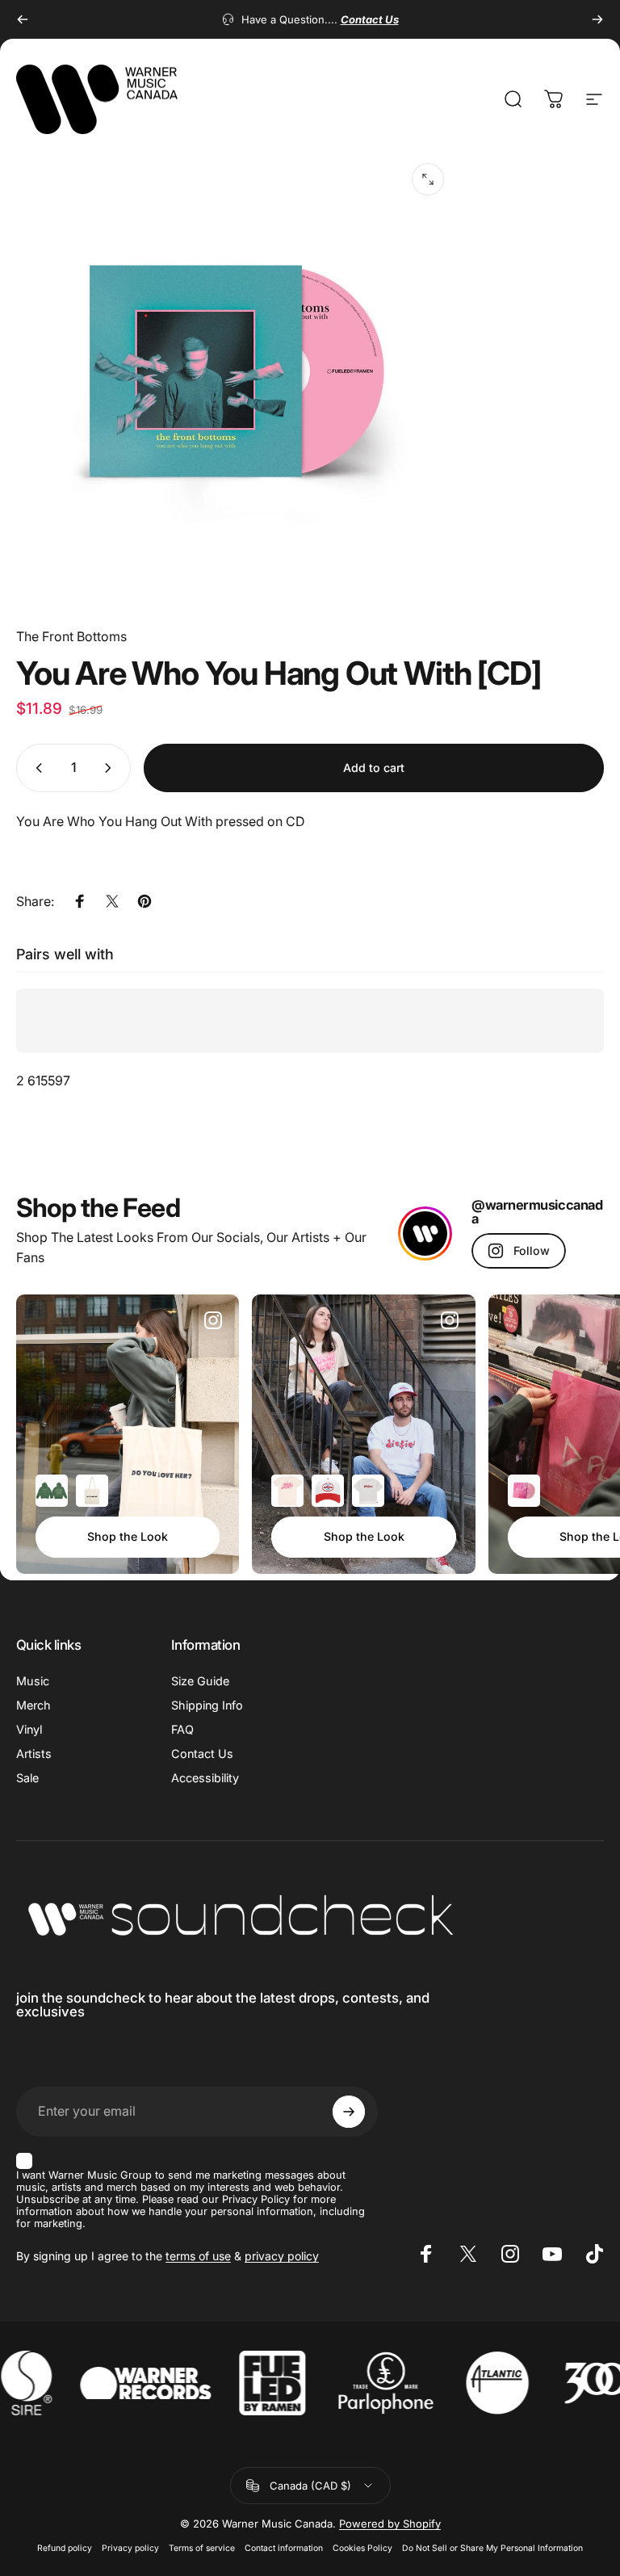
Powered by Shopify (390, 2524)
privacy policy (282, 2256)
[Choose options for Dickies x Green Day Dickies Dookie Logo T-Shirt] (368, 1491)
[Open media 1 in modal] (428, 179)
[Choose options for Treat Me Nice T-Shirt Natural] (287, 1491)
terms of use (198, 2256)
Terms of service (202, 2548)
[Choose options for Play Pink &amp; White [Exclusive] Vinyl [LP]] (524, 1491)
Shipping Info (207, 1705)
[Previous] (23, 19)
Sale (27, 1778)
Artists (34, 1754)
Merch (34, 1705)
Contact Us (202, 1754)
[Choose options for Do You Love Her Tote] (92, 1491)
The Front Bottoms (71, 636)
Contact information (284, 2548)
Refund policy (65, 2548)
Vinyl (29, 1729)
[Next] (597, 19)
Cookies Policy (362, 2548)
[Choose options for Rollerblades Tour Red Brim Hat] (328, 1491)
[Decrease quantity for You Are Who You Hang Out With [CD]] (36, 768)
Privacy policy (130, 2548)
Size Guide (200, 1681)
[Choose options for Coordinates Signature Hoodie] (52, 1491)
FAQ (182, 1729)
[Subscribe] (349, 2112)
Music (33, 1681)
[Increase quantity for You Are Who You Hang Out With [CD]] (111, 768)
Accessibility (205, 1778)
